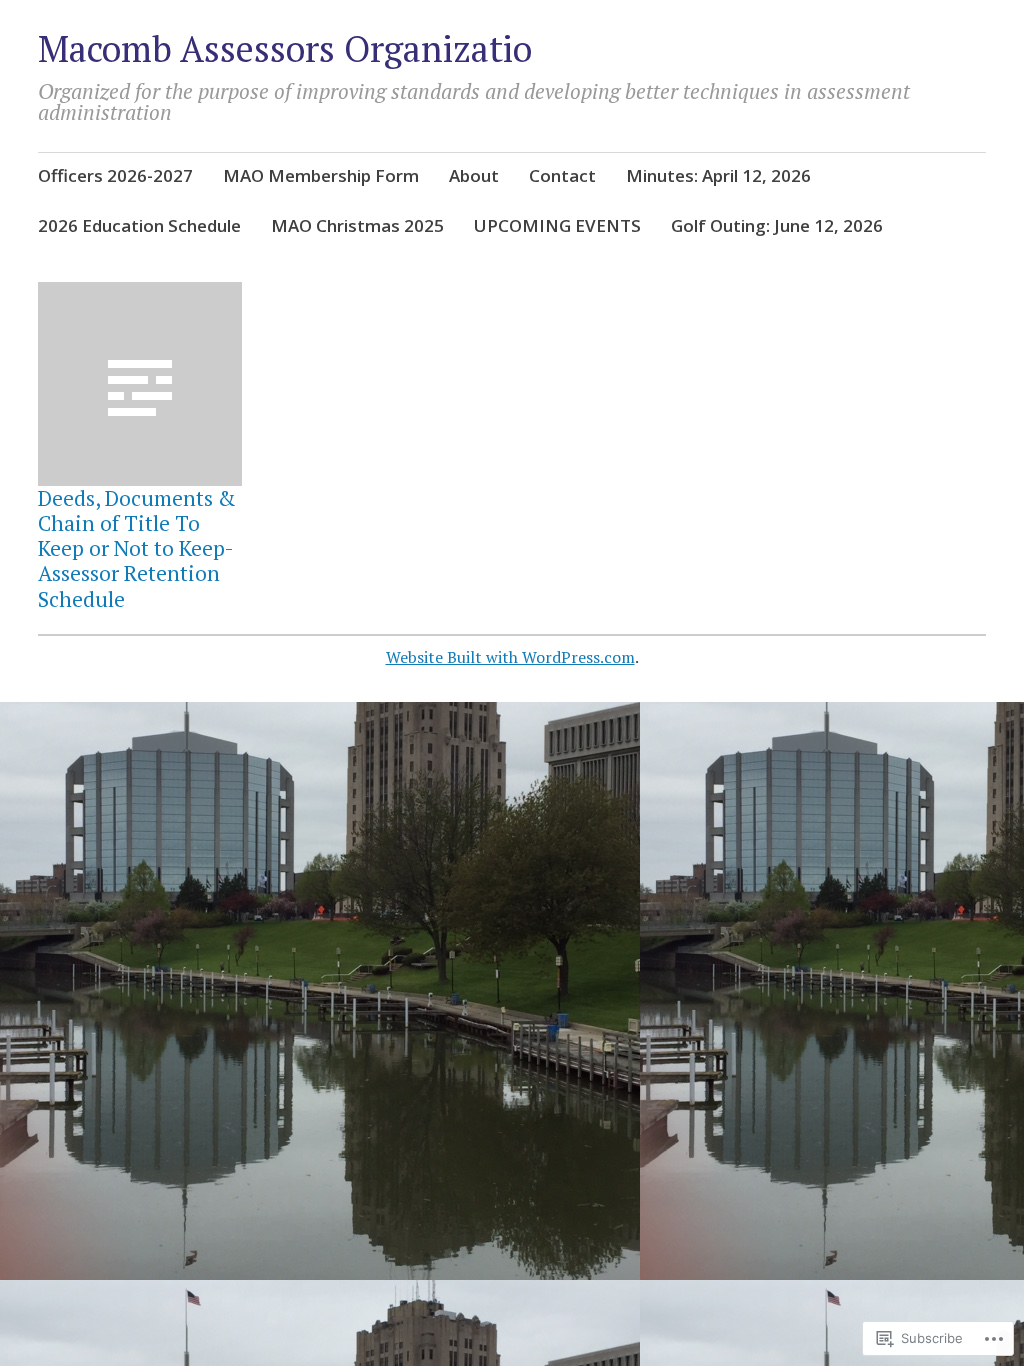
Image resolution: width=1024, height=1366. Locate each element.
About (474, 175)
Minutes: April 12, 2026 (718, 175)
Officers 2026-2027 (115, 175)
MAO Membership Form (321, 175)
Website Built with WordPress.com (510, 657)
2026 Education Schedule (139, 225)
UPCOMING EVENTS (557, 225)
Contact (562, 175)
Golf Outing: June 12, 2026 (777, 225)
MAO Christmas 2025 (357, 225)
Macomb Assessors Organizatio (285, 48)
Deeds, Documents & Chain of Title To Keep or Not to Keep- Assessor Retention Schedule (137, 548)
